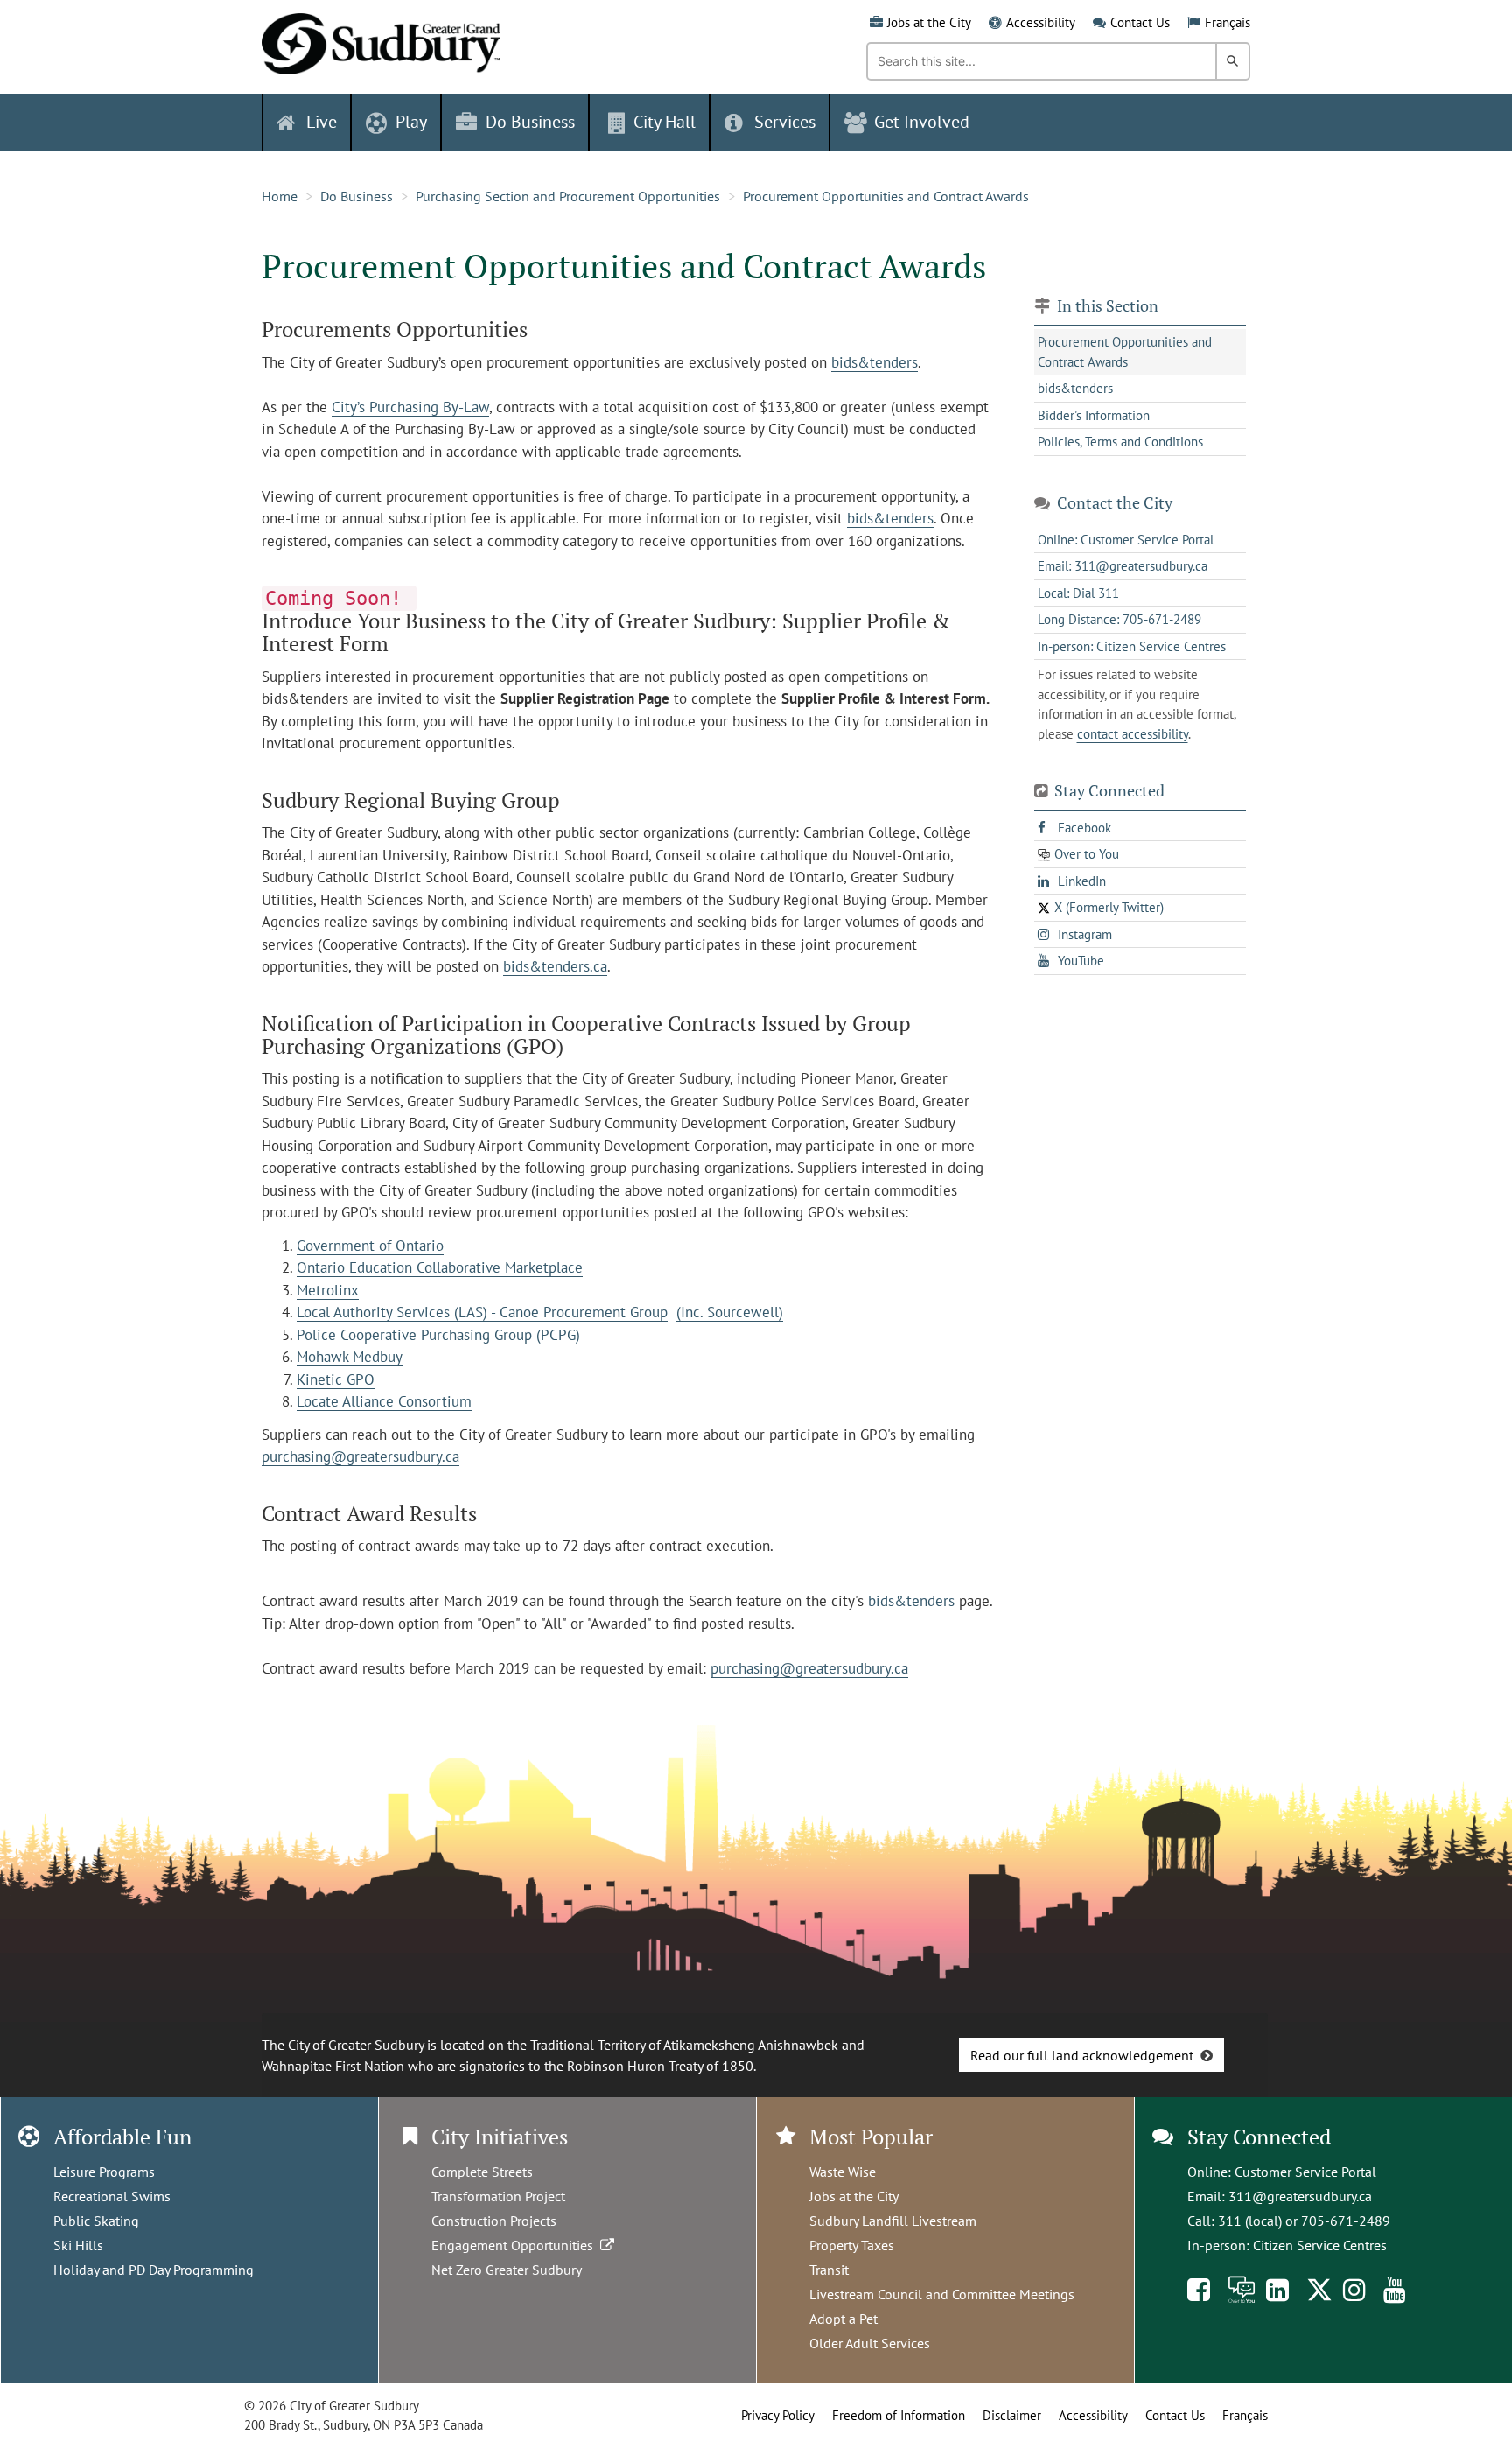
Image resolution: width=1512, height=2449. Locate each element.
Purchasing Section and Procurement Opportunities (568, 196)
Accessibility (1041, 22)
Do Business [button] (530, 122)
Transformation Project (498, 2196)
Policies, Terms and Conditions (1120, 442)
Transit (829, 2270)
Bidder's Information (1094, 415)
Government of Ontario (370, 1246)
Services (785, 122)
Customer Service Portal (1305, 2172)
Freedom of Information (899, 2415)
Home (280, 196)
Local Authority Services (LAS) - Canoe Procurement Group (482, 1312)
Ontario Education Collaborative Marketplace (440, 1267)
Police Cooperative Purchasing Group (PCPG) (441, 1335)
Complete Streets (482, 2172)
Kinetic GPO (336, 1379)
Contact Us (1140, 22)
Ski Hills (78, 2245)
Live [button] (322, 122)
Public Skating (96, 2221)
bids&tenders (875, 362)
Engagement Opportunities (516, 2245)
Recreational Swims (112, 2196)
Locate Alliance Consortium (384, 1401)
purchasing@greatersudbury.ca (360, 1456)
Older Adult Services (870, 2343)
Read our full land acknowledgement (1082, 2055)
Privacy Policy (778, 2415)
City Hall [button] (665, 122)
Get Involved (922, 122)
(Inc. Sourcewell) (730, 1312)
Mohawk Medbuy (350, 1357)
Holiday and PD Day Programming (154, 2270)
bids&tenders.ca (555, 966)
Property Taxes (852, 2245)
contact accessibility (1133, 734)
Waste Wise (843, 2172)
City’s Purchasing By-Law (410, 407)
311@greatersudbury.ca (1300, 2196)
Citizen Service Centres (1320, 2245)
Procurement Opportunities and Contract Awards (886, 196)
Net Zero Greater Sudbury (507, 2270)
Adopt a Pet (843, 2319)
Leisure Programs (104, 2172)
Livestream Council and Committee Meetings (942, 2294)
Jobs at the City (929, 22)
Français (1228, 22)
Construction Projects (494, 2221)
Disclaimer (1012, 2415)
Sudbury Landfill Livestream (893, 2221)
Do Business (357, 196)
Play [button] (411, 122)
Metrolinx (328, 1290)
